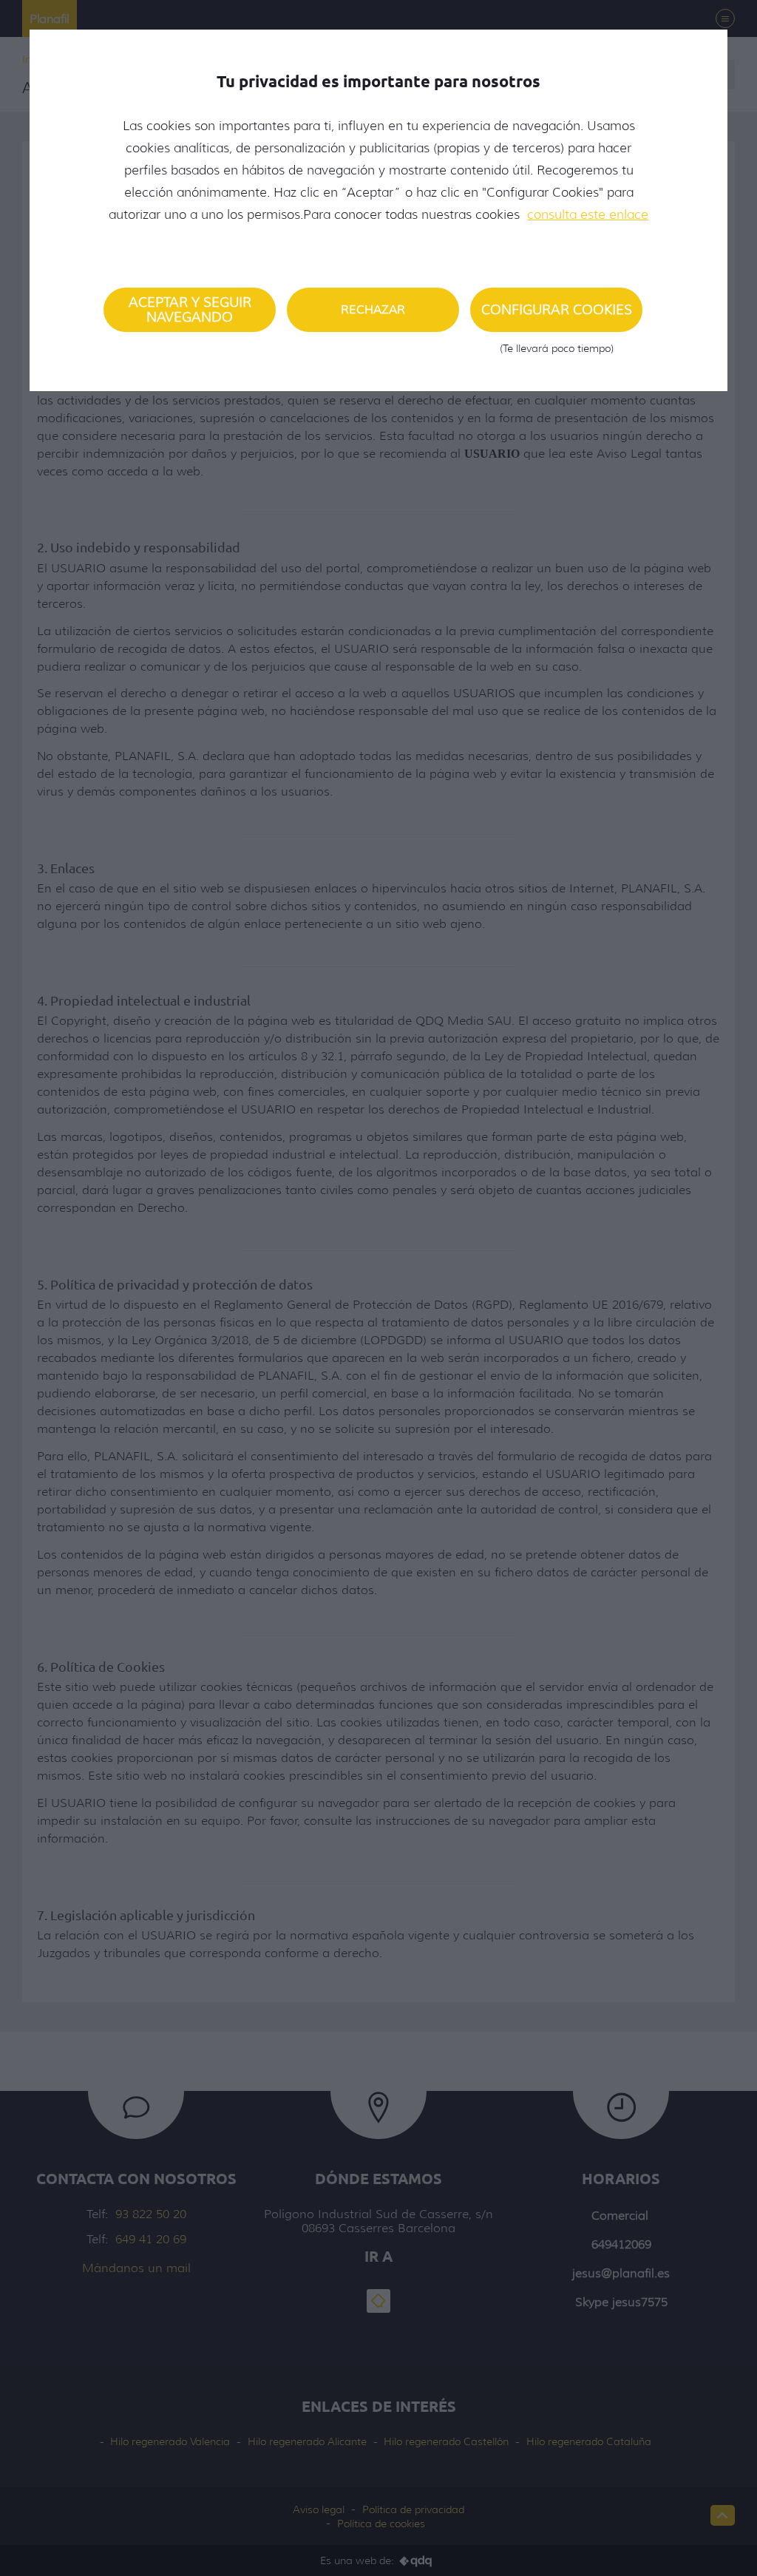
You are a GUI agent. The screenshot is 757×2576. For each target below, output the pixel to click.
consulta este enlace (588, 214)
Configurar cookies (557, 317)
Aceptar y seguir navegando (190, 310)
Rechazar (373, 309)
